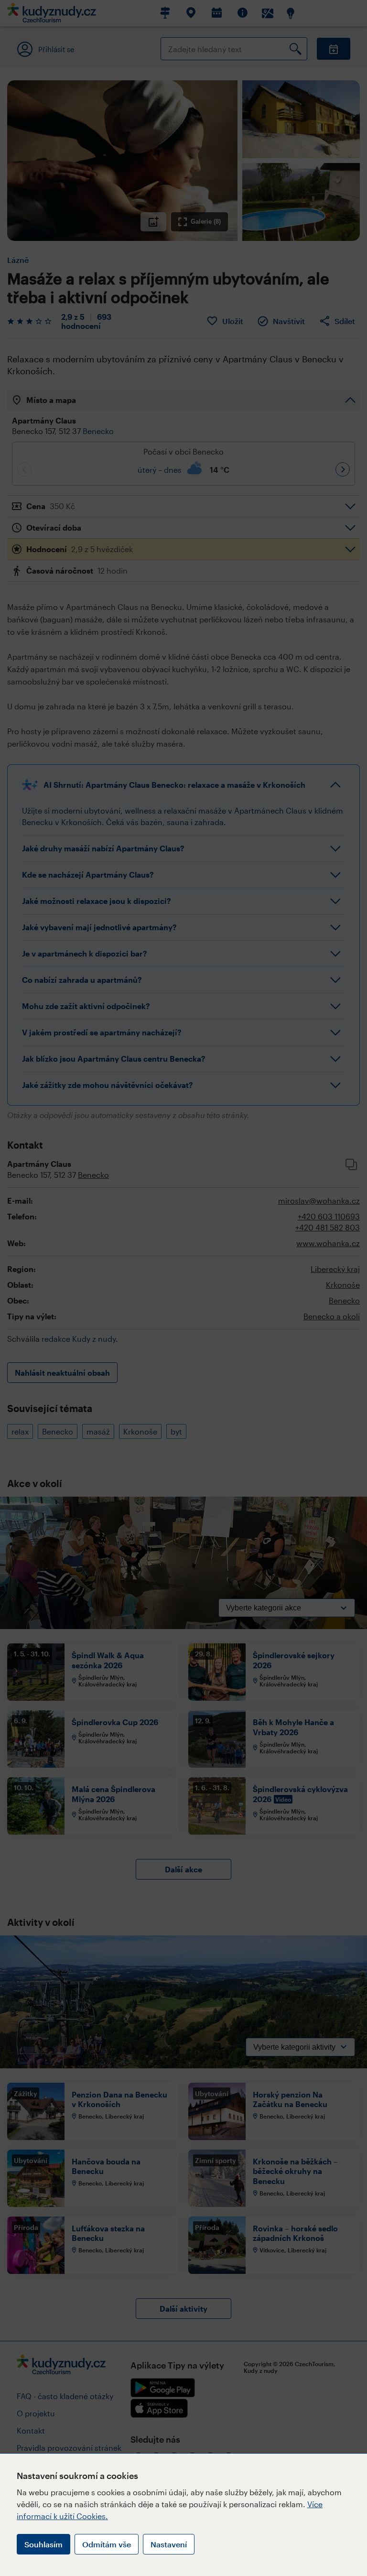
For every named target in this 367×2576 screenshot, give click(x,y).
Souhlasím (43, 2544)
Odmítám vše (107, 2544)
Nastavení (169, 2544)
